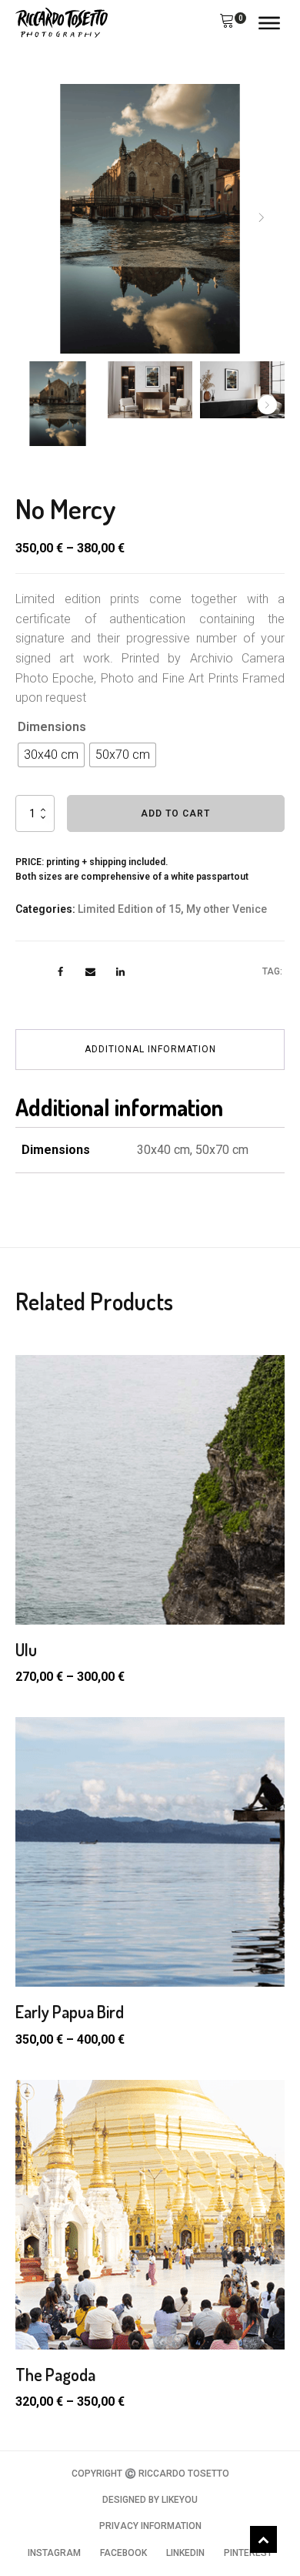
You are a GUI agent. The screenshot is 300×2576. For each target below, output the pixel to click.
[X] (30, 972)
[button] (227, 23)
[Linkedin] (120, 972)
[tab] (150, 1050)
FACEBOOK (123, 2553)
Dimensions (52, 727)
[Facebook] (60, 972)
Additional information (150, 1049)
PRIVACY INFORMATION (150, 2526)
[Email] (90, 972)
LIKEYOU (180, 2500)
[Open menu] (269, 23)
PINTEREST (248, 2553)
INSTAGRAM (54, 2553)
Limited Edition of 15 (129, 909)
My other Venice (227, 909)
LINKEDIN (185, 2553)
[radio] (51, 755)
